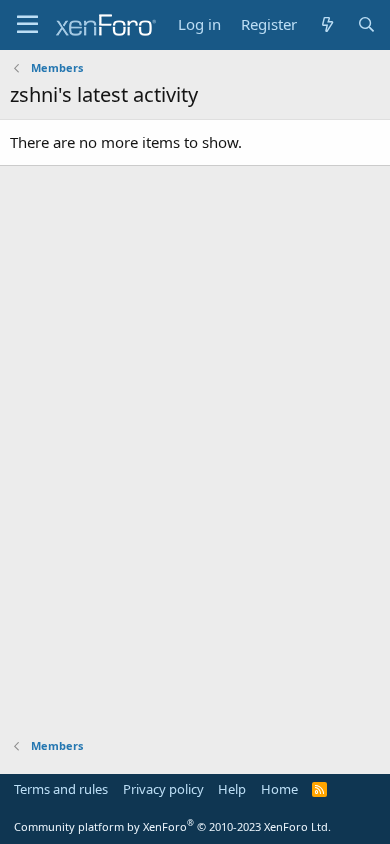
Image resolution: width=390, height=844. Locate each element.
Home (279, 789)
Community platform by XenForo (172, 826)
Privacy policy (163, 789)
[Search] (366, 24)
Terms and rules (61, 789)
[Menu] (27, 25)
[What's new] (326, 24)
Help (232, 789)
